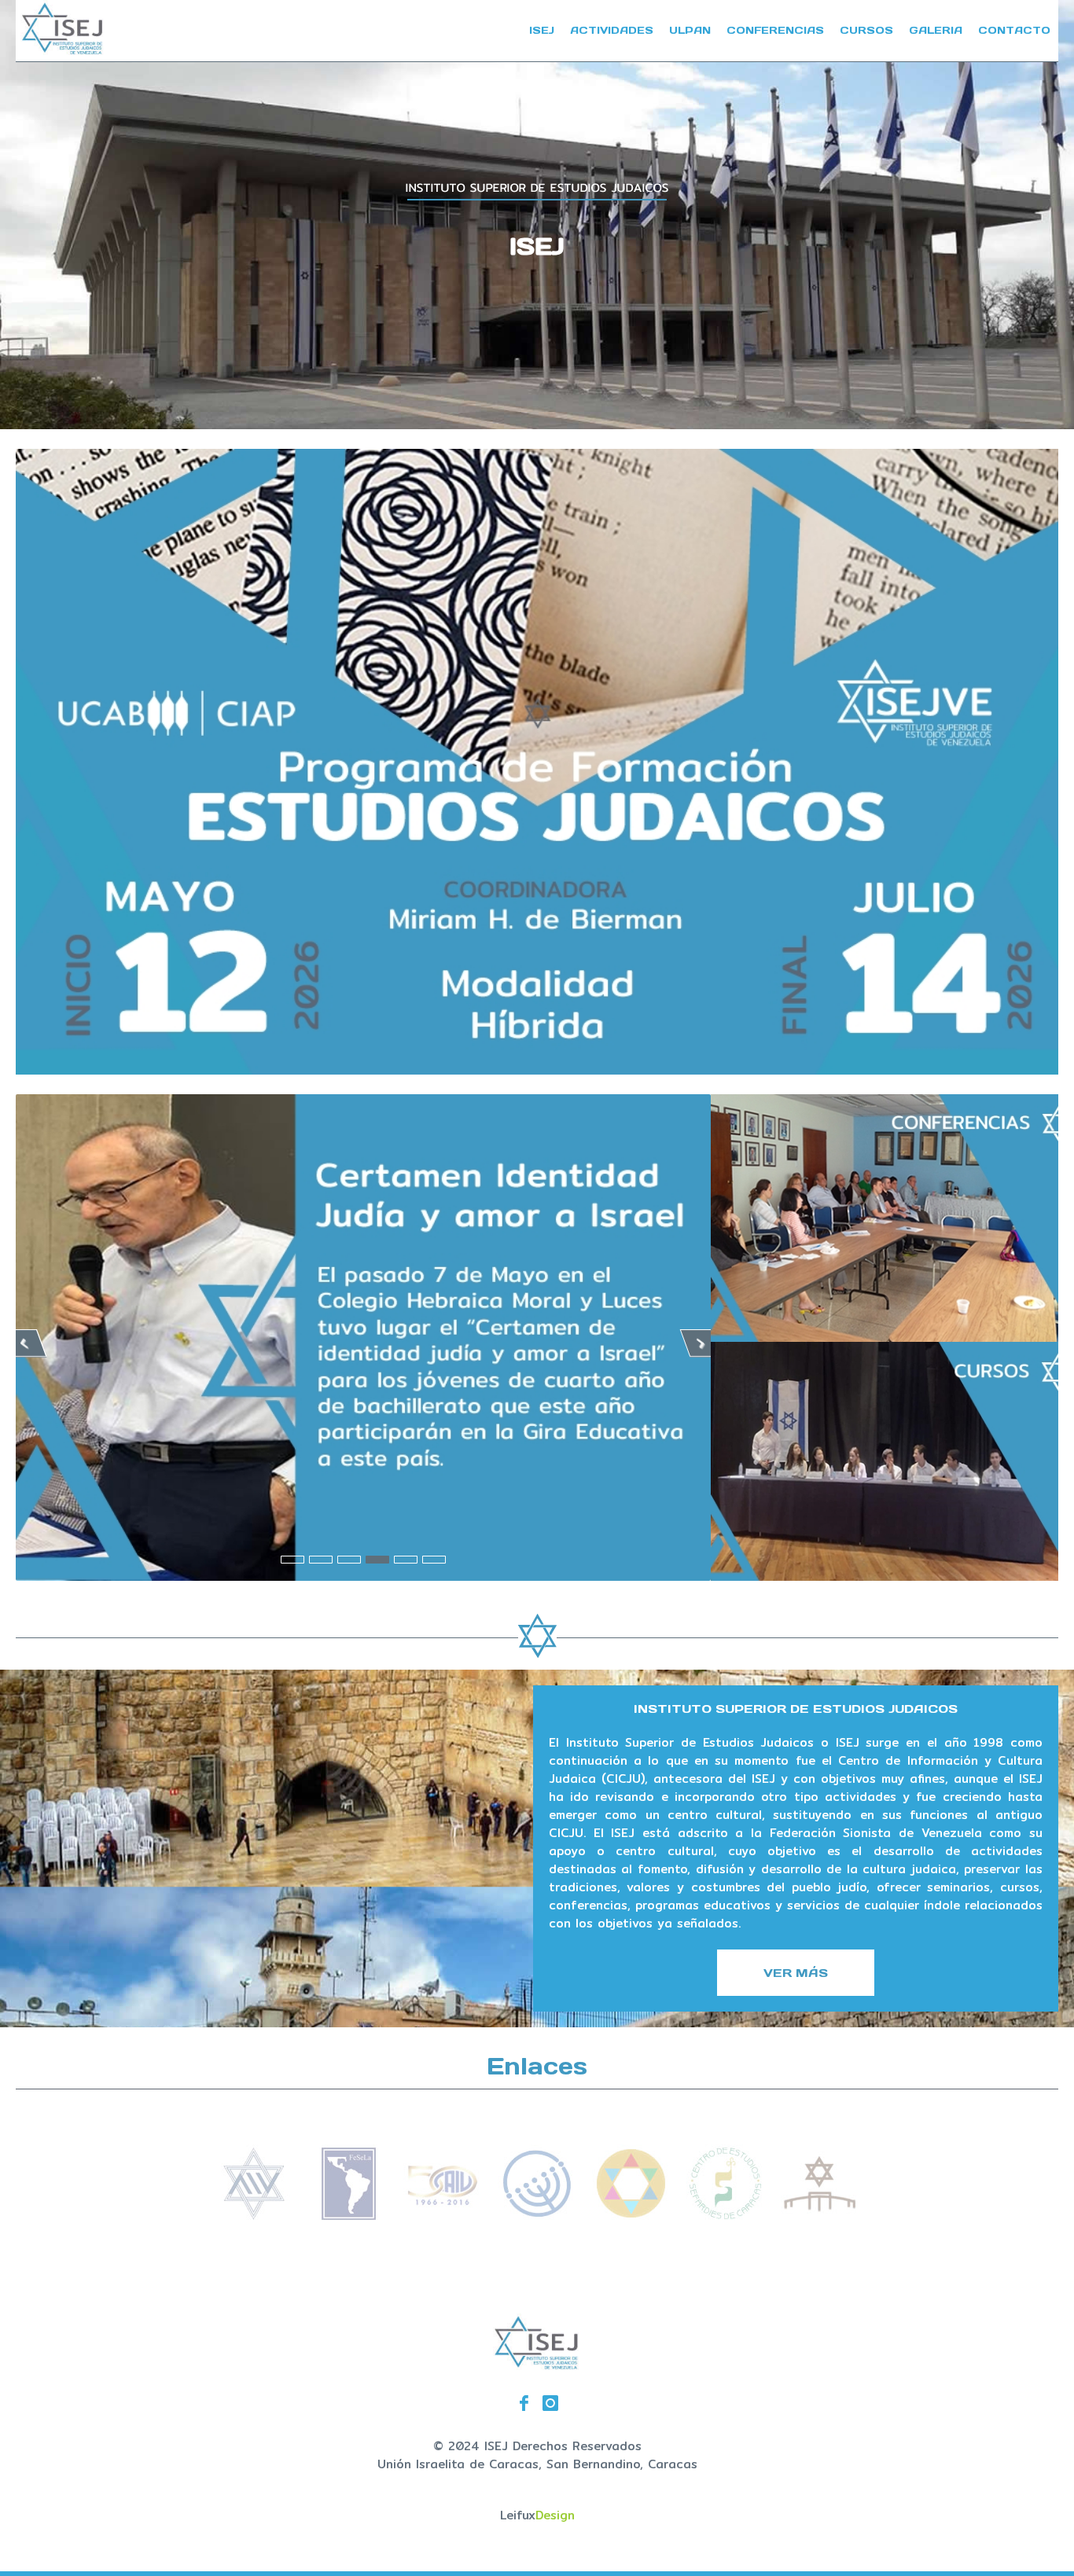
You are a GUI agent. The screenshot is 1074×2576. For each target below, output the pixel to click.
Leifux (518, 2515)
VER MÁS (796, 1973)
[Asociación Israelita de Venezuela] (254, 2218)
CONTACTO (1014, 30)
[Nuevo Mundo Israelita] (537, 2218)
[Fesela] (348, 2218)
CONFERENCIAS (775, 30)
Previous (26, 1343)
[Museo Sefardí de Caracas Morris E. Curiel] (631, 2218)
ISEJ (542, 30)
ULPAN (690, 30)
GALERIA (936, 30)
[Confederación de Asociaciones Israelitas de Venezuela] (443, 2218)
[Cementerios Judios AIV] (820, 2218)
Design (555, 2515)
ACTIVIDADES (612, 30)
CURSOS (866, 30)
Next (701, 1343)
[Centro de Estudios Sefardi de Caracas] (726, 2218)
